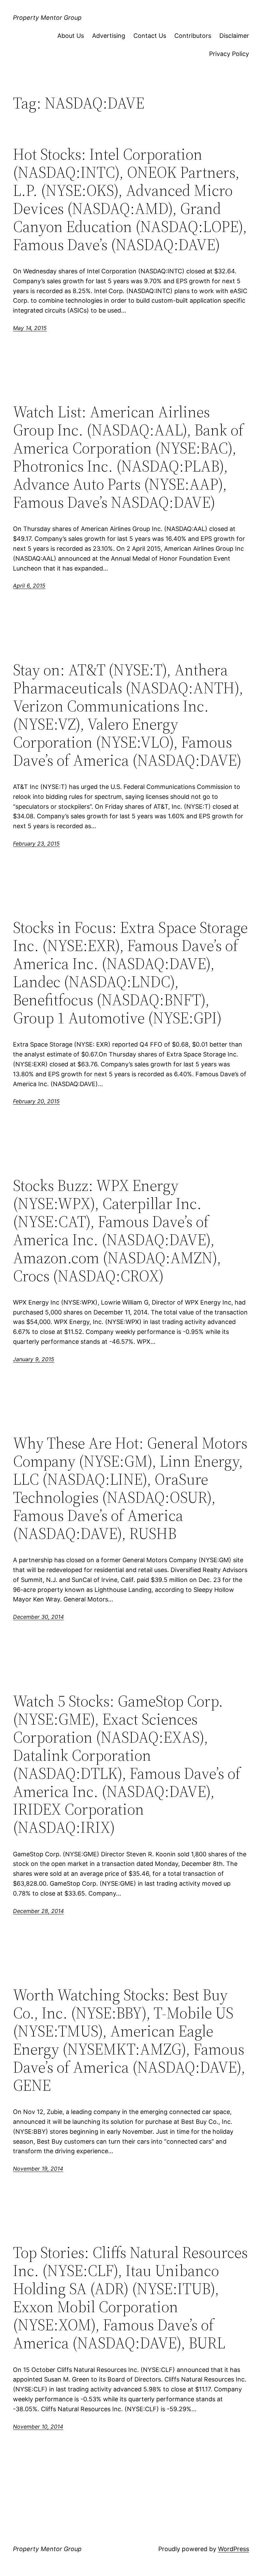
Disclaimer (234, 36)
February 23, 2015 (36, 844)
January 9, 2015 (34, 1359)
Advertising (109, 36)
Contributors (193, 36)
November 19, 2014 (38, 2169)
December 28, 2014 (38, 1911)
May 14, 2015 (30, 328)
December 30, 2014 (38, 1617)
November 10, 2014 (38, 2427)
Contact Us (150, 36)
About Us (71, 36)
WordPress (234, 2549)
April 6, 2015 (29, 586)
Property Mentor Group (47, 18)
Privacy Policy (229, 54)
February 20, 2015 (36, 1101)
